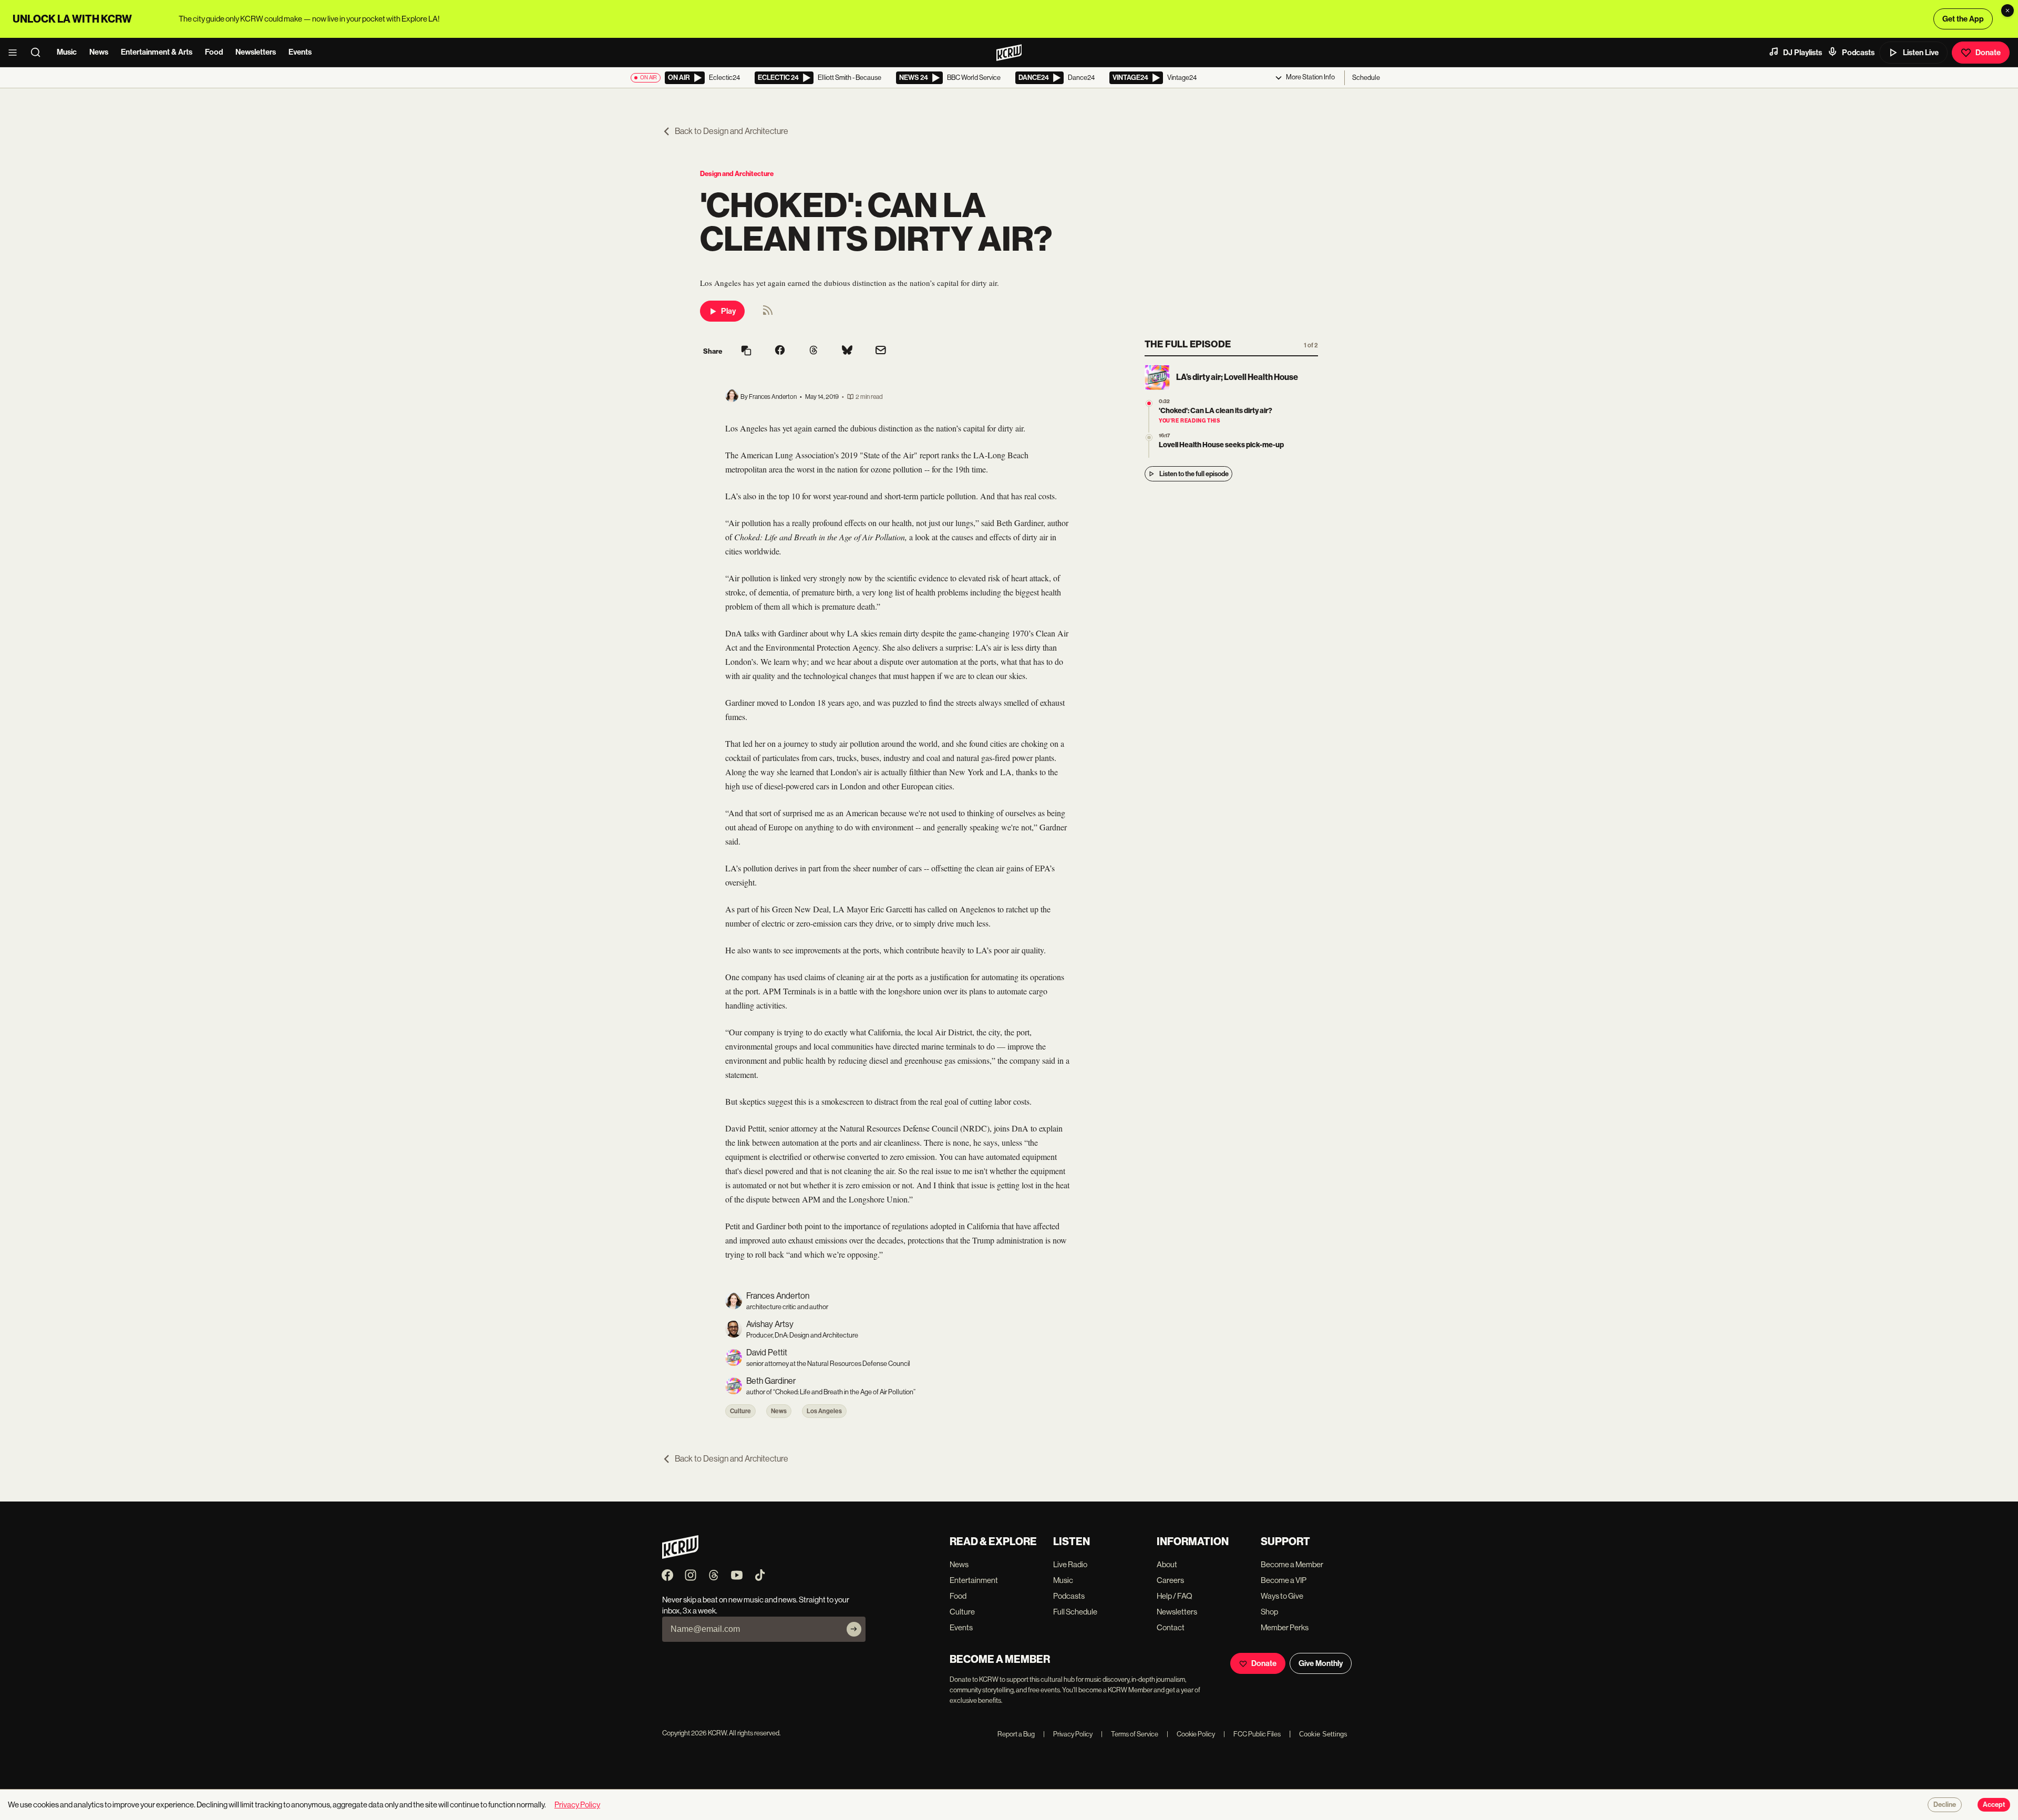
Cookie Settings (1323, 1734)
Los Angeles (824, 1411)
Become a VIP (1284, 1580)
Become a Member (1292, 1564)
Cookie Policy (1191, 1734)
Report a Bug (1016, 1734)
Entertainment (974, 1580)
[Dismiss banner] (2007, 11)
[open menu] (16, 53)
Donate (1988, 53)
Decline (1945, 1805)
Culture (740, 1411)
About (1167, 1564)
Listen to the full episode (1194, 474)
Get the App (1963, 19)
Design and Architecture (737, 174)
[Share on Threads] (814, 351)
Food (214, 52)
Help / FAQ (1175, 1596)
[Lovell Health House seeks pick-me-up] (1149, 438)
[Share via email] (881, 351)
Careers (1170, 1580)
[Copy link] (746, 351)
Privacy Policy (1068, 1734)
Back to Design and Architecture (732, 131)
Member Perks (1285, 1627)
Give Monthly (1321, 1663)
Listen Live (1921, 53)
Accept (1994, 1805)
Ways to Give (1282, 1596)
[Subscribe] (854, 1629)
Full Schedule (1075, 1612)
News (99, 52)
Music (67, 52)
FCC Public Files (1252, 1734)
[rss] (768, 313)
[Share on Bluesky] (847, 351)
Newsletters (256, 52)
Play (728, 311)
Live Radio (1070, 1564)
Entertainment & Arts (157, 52)
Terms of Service (1130, 1734)
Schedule (1366, 78)
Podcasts (1858, 53)
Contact (1171, 1627)
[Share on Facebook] (780, 351)
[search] (39, 53)
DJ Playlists (1803, 53)
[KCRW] (680, 1556)
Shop (1269, 1612)
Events (300, 52)
